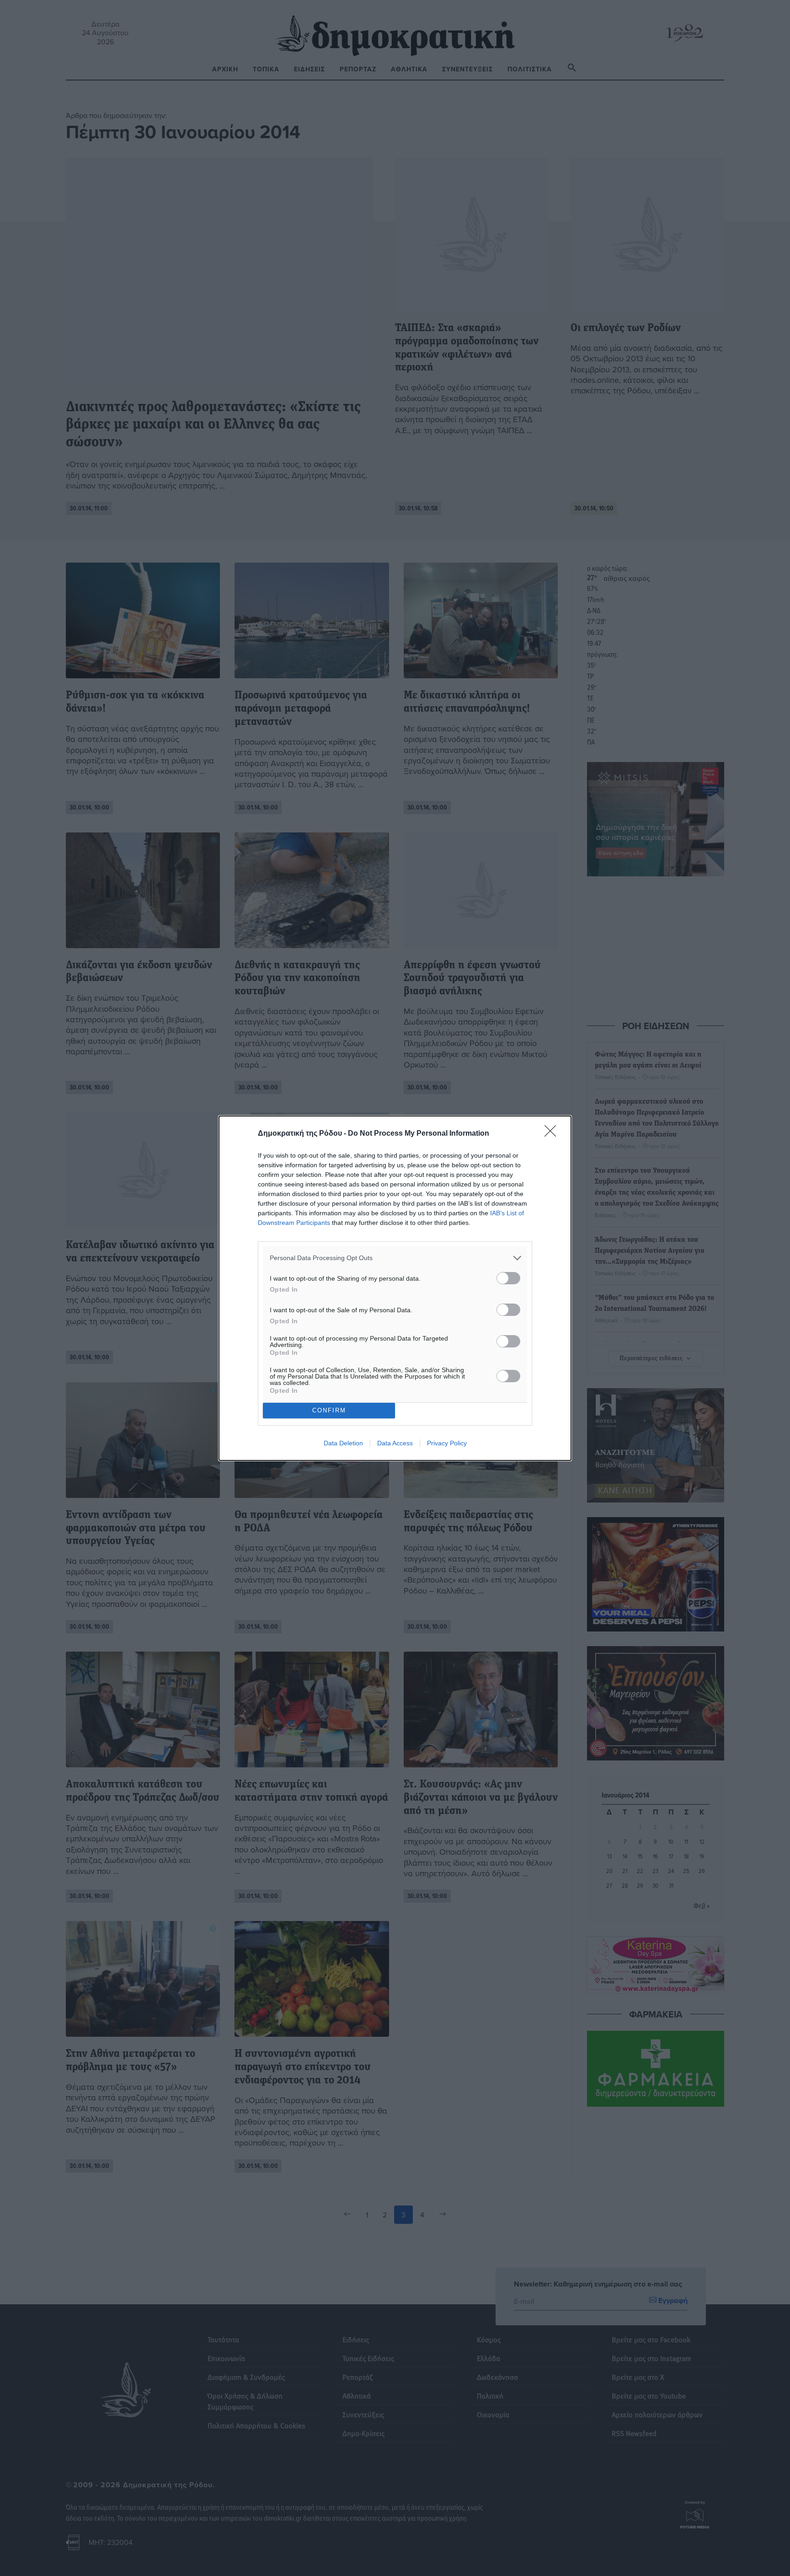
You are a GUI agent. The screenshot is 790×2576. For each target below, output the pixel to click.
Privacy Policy (447, 1443)
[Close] (553, 1134)
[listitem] (395, 1258)
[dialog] (395, 1288)
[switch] (508, 1278)
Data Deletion (343, 1443)
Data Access (395, 1443)
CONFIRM (329, 1410)
